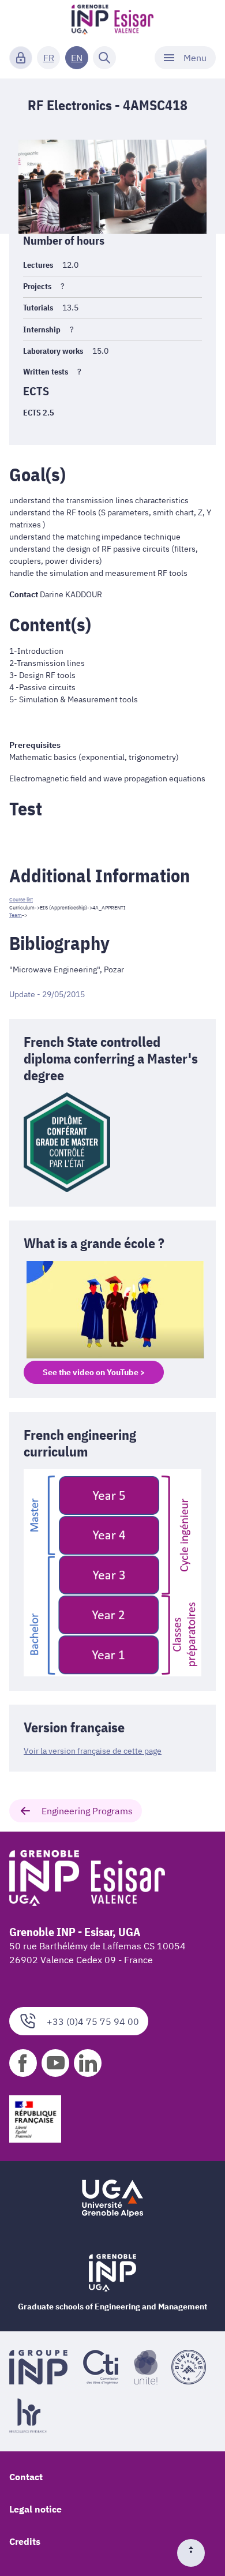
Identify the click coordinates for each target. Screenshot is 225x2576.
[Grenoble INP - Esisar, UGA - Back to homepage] (113, 21)
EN (77, 58)
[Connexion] (21, 58)
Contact (26, 2477)
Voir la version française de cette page (93, 1751)
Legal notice (35, 2509)
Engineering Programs (87, 1811)
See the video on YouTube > (94, 1372)
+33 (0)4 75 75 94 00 (93, 2021)
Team (16, 915)
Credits (25, 2541)
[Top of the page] (196, 2553)
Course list (21, 899)
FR (49, 58)
